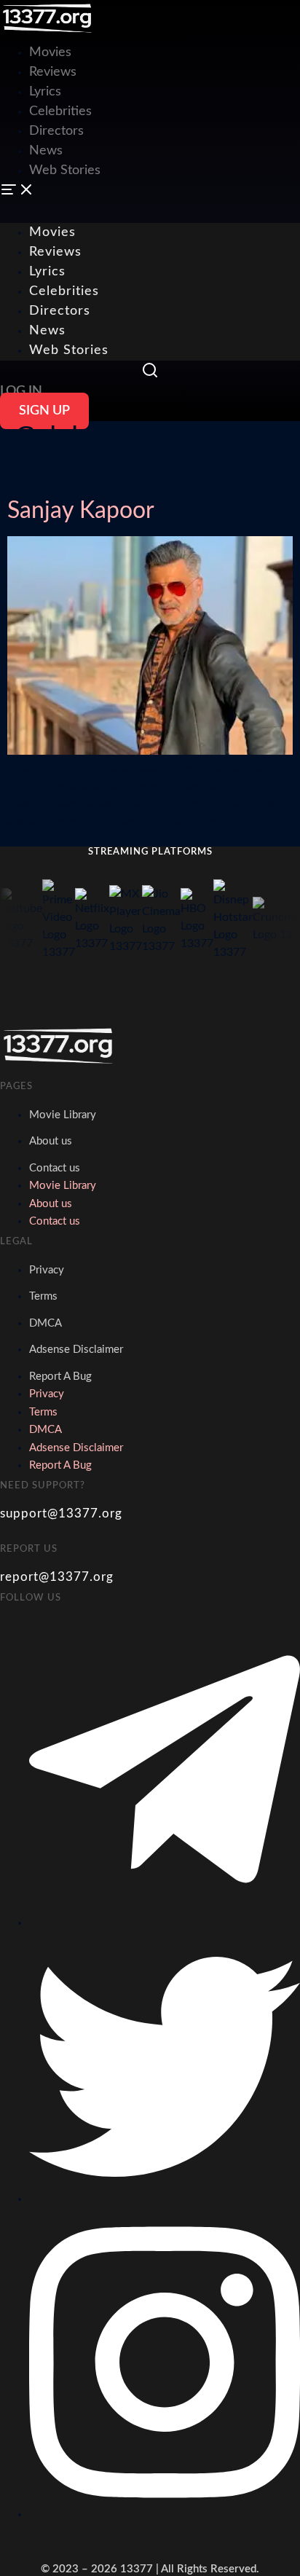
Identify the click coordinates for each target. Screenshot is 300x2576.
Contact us (55, 1168)
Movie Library (63, 1115)
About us (51, 1141)
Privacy (47, 1270)
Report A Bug (60, 1377)
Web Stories (69, 350)
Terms (43, 1296)
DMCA (46, 1323)
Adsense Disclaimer (76, 1350)
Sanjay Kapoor (81, 511)
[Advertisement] (150, 102)
